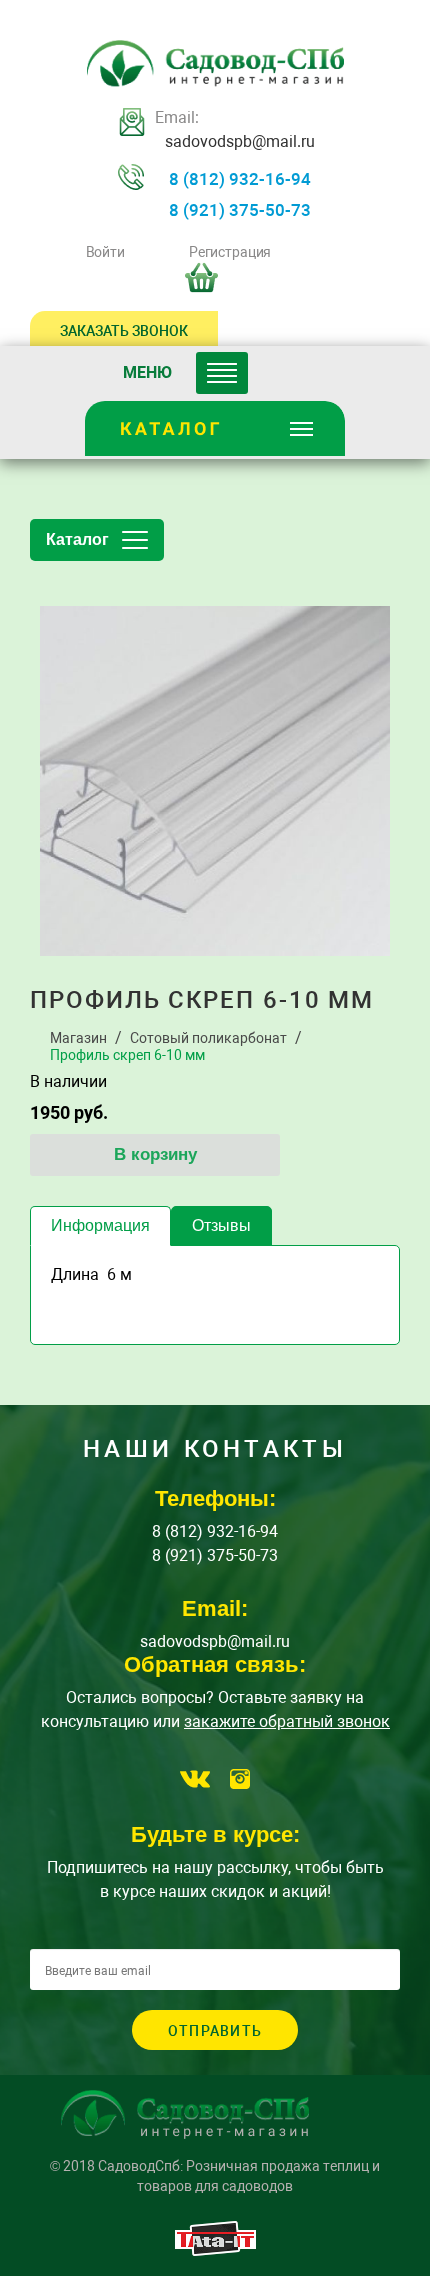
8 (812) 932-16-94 (240, 179)
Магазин (78, 1038)
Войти (105, 252)
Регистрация (230, 252)
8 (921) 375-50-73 (240, 210)
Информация (100, 1225)
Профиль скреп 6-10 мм (127, 1055)
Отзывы (221, 1225)
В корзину (155, 1154)
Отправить (215, 2031)
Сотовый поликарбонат (208, 1038)
